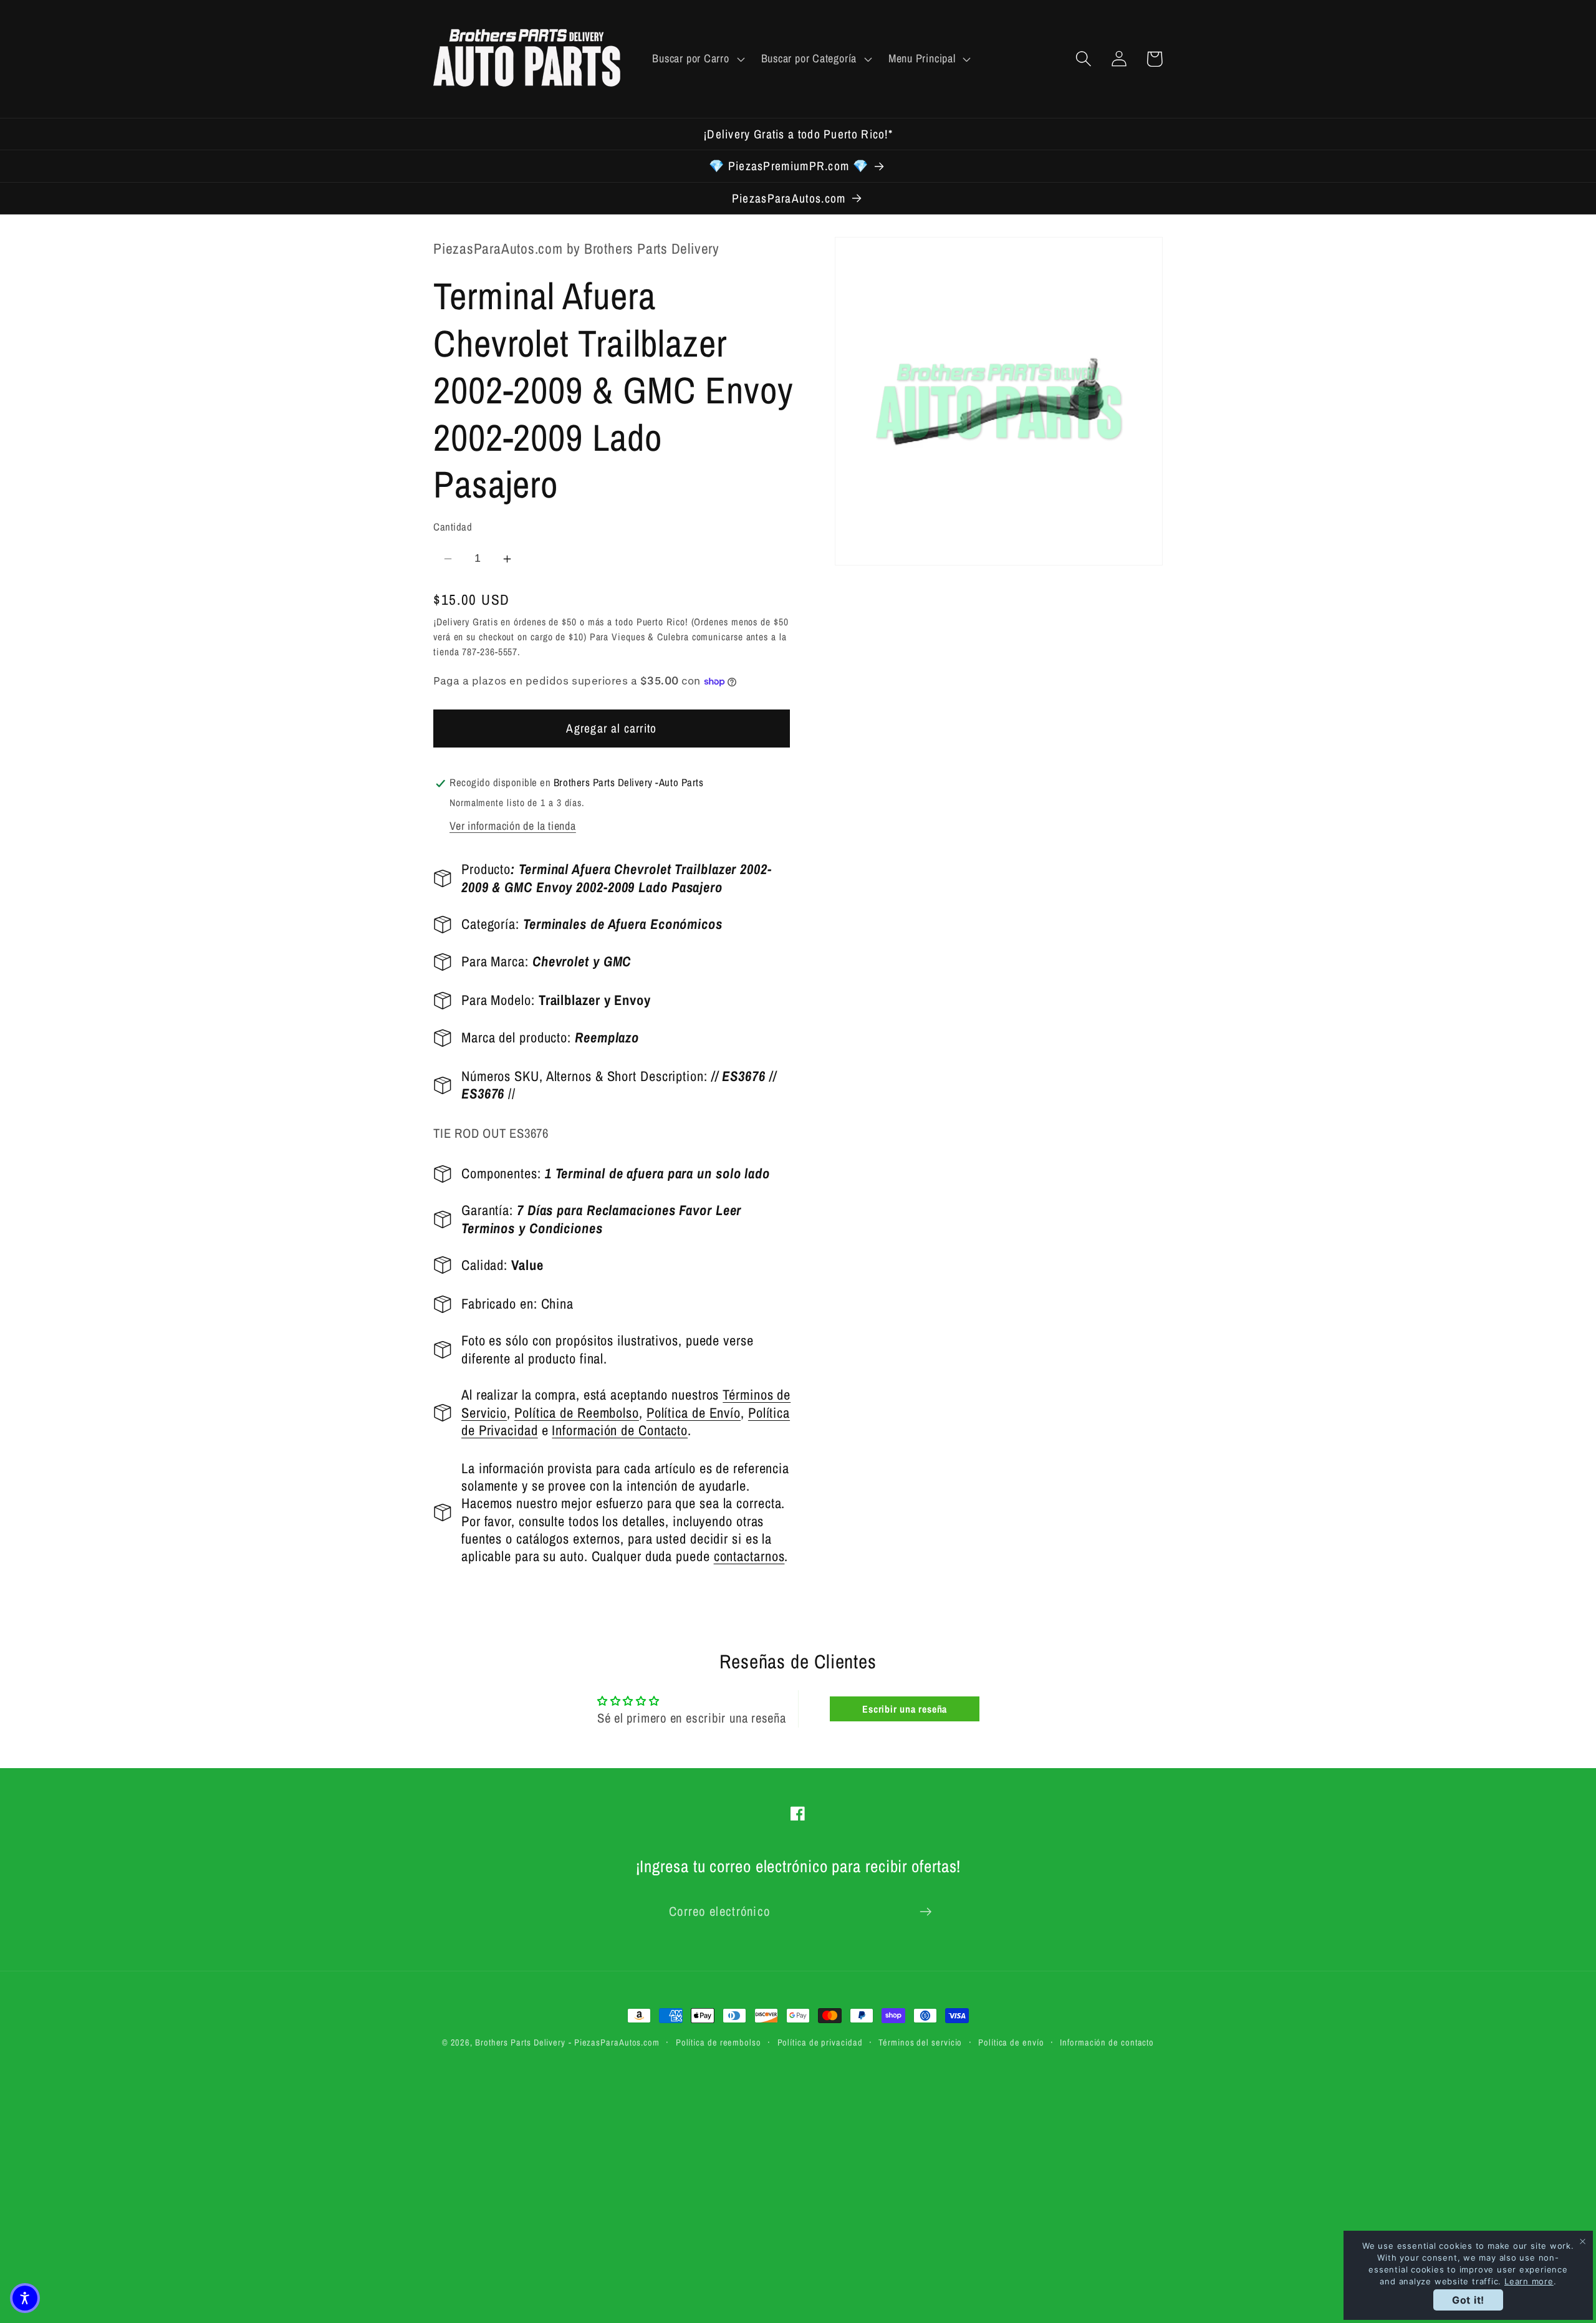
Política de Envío (694, 1413)
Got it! (1468, 2300)
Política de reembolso (719, 2042)
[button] (697, 59)
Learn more (1529, 2281)
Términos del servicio (920, 2042)
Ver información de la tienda (513, 826)
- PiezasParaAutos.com (614, 2042)
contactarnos (749, 1557)
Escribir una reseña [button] (905, 1709)
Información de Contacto (620, 1430)
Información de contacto (1107, 2042)
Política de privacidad (820, 2042)
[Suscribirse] (925, 1912)
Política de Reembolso (577, 1413)
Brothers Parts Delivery (520, 2042)
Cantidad (453, 527)
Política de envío (1011, 2042)
